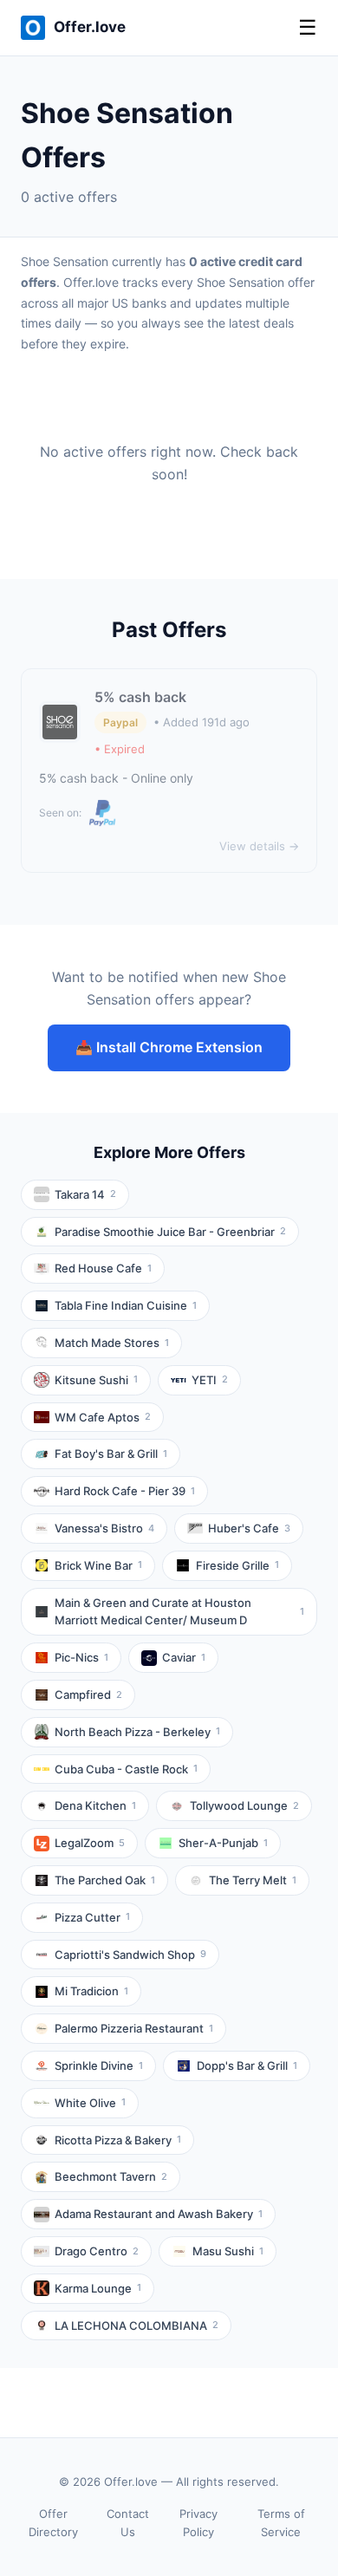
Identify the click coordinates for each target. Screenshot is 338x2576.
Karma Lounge (98, 2288)
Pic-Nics (81, 1657)
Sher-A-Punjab (223, 1843)
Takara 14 (85, 1194)
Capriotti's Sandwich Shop (130, 1955)
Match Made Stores (112, 1343)
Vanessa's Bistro (104, 1528)
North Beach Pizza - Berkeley (137, 1732)
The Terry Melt (253, 1880)
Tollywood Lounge (244, 1805)
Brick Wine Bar (98, 1565)
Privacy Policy (198, 2523)
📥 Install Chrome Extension (169, 1047)
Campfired (88, 1695)
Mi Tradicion (91, 1991)
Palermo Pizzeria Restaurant (134, 2028)
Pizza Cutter (92, 1917)
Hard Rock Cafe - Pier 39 (125, 1491)
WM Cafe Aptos (103, 1417)
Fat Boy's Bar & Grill (111, 1454)
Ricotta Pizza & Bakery (118, 2140)
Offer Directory (53, 2523)
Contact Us (128, 2523)
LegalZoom (90, 1843)
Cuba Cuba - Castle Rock (126, 1769)
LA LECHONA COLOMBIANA (136, 2326)
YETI (210, 1380)
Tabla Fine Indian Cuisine (126, 1305)
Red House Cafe (103, 1268)
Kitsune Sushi (96, 1380)
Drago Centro (97, 2251)
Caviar (184, 1657)
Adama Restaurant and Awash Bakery (159, 2214)
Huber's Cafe (249, 1528)
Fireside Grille (237, 1565)
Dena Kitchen (95, 1805)
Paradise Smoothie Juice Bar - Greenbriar (170, 1232)
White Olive (90, 2103)
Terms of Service (281, 2523)
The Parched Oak (105, 1880)
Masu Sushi (228, 2251)
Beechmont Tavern (111, 2176)
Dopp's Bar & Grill (247, 2065)
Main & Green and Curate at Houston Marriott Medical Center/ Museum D (179, 1612)
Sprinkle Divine (99, 2065)
